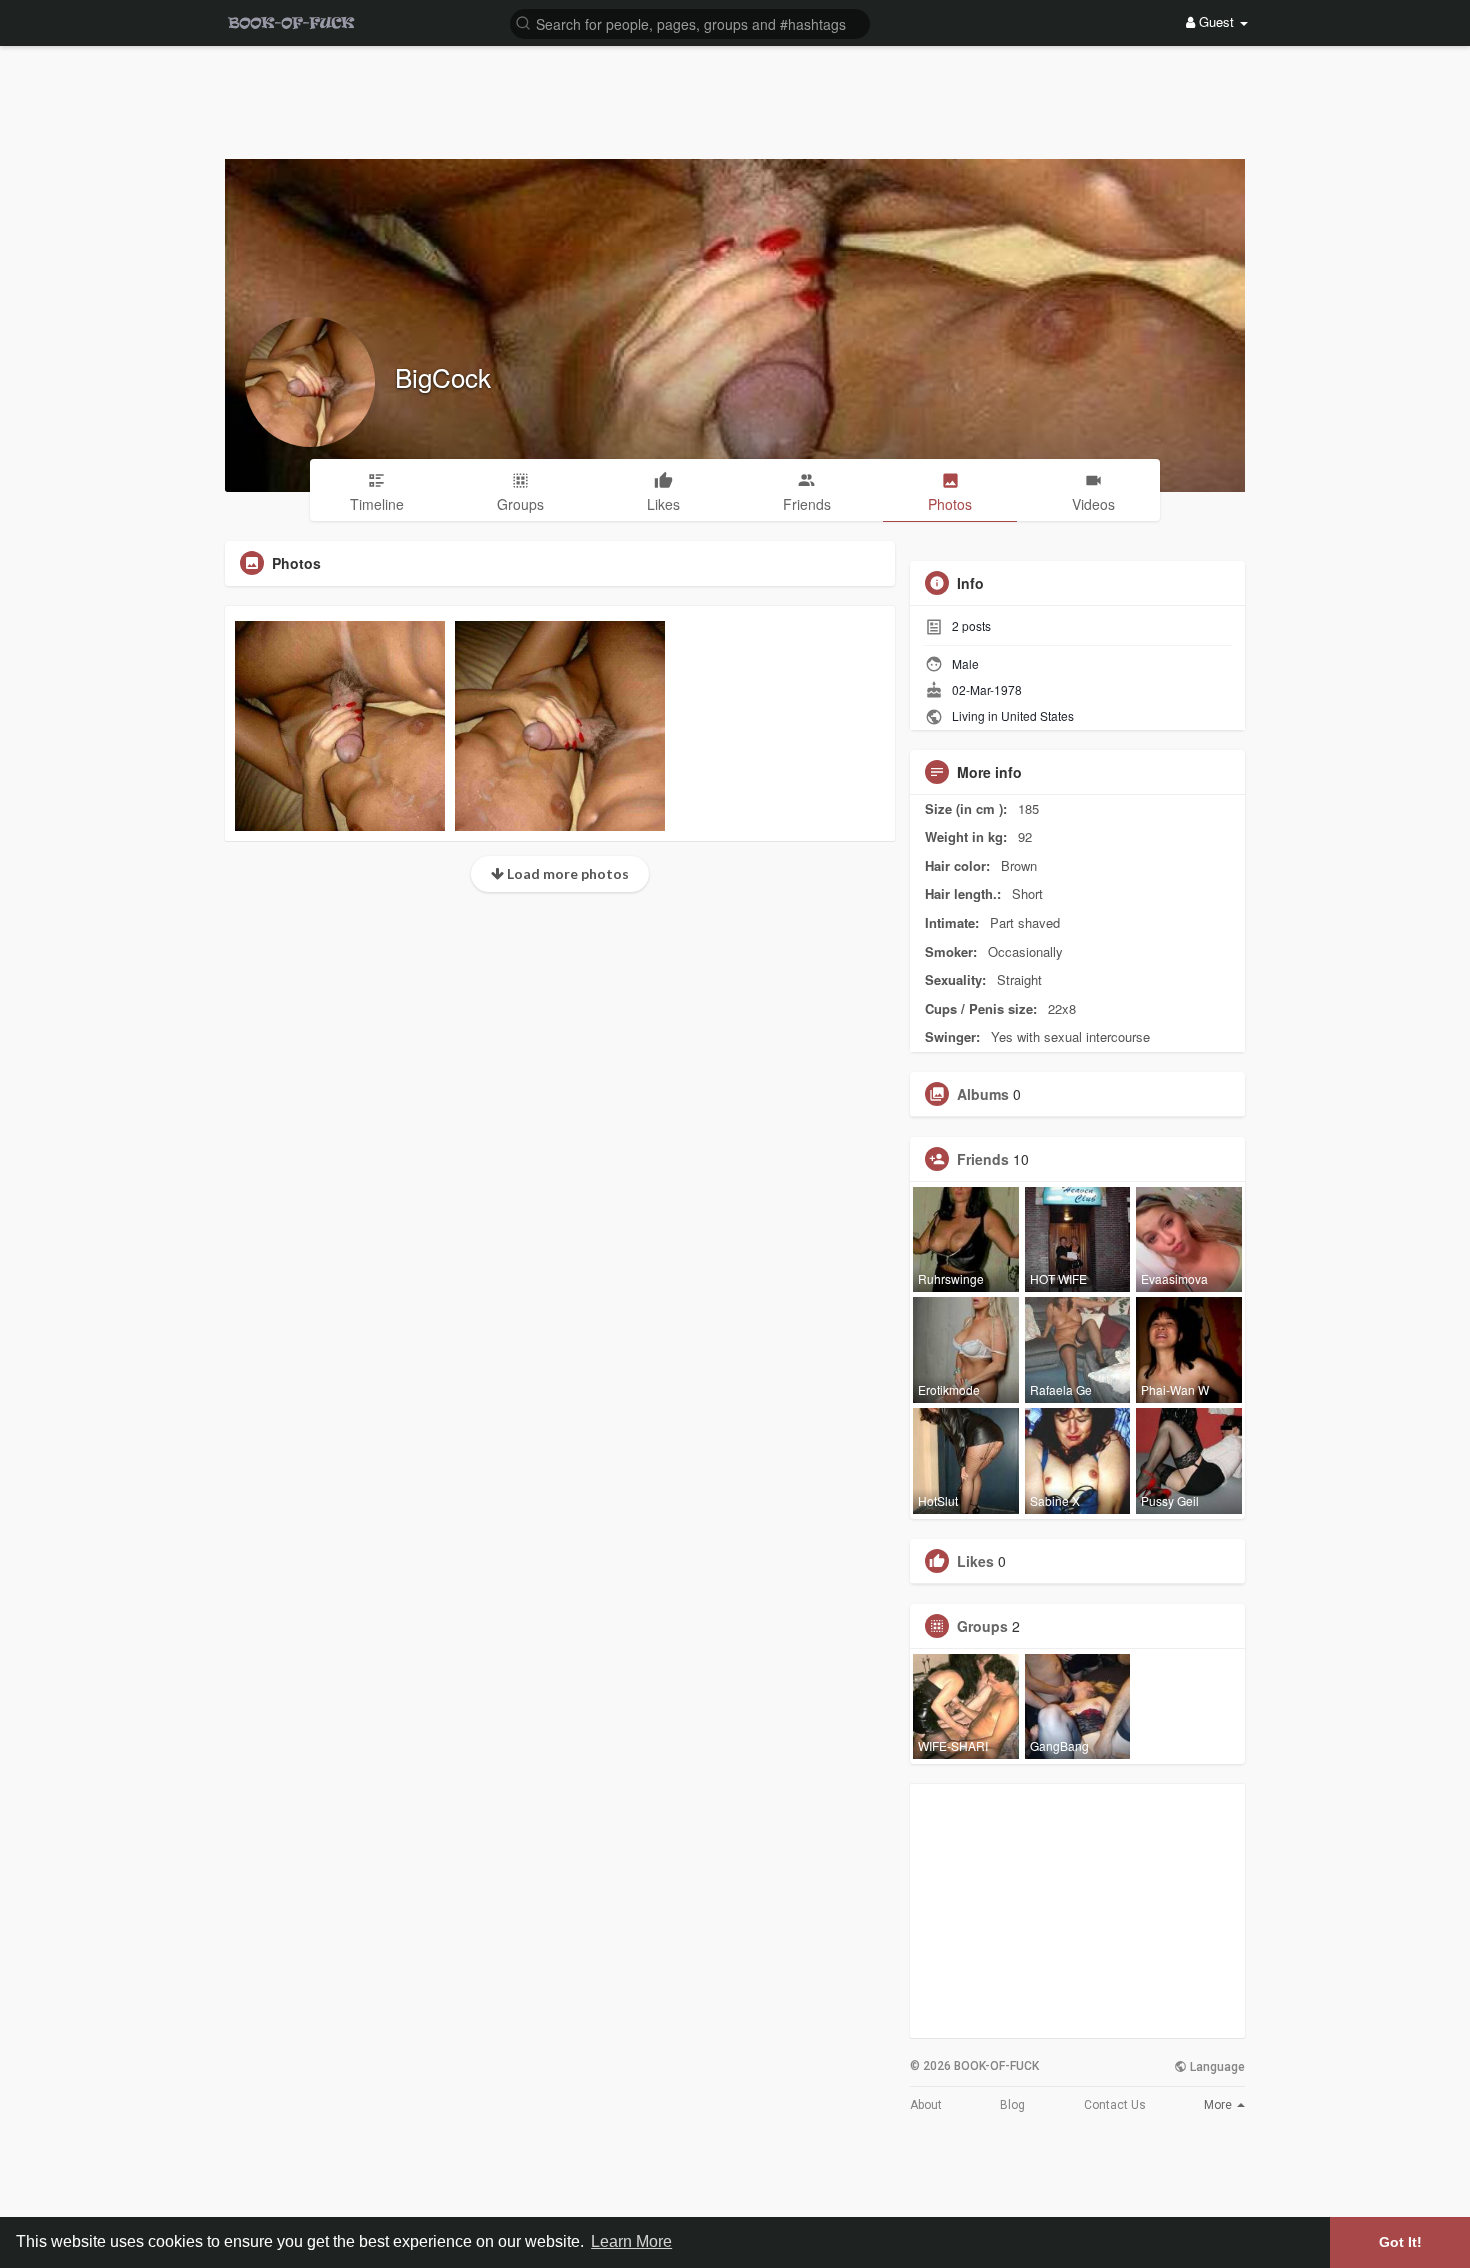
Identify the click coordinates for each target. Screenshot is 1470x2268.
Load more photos (566, 873)
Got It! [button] (1400, 2242)
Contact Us (1115, 2105)
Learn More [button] (631, 2241)
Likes (975, 1561)
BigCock (443, 376)
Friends (983, 1159)
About (926, 2105)
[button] (690, 22)
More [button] (1219, 2105)
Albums (983, 1094)
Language (1216, 2067)
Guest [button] (1216, 21)
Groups (982, 1626)
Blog (1012, 2105)
